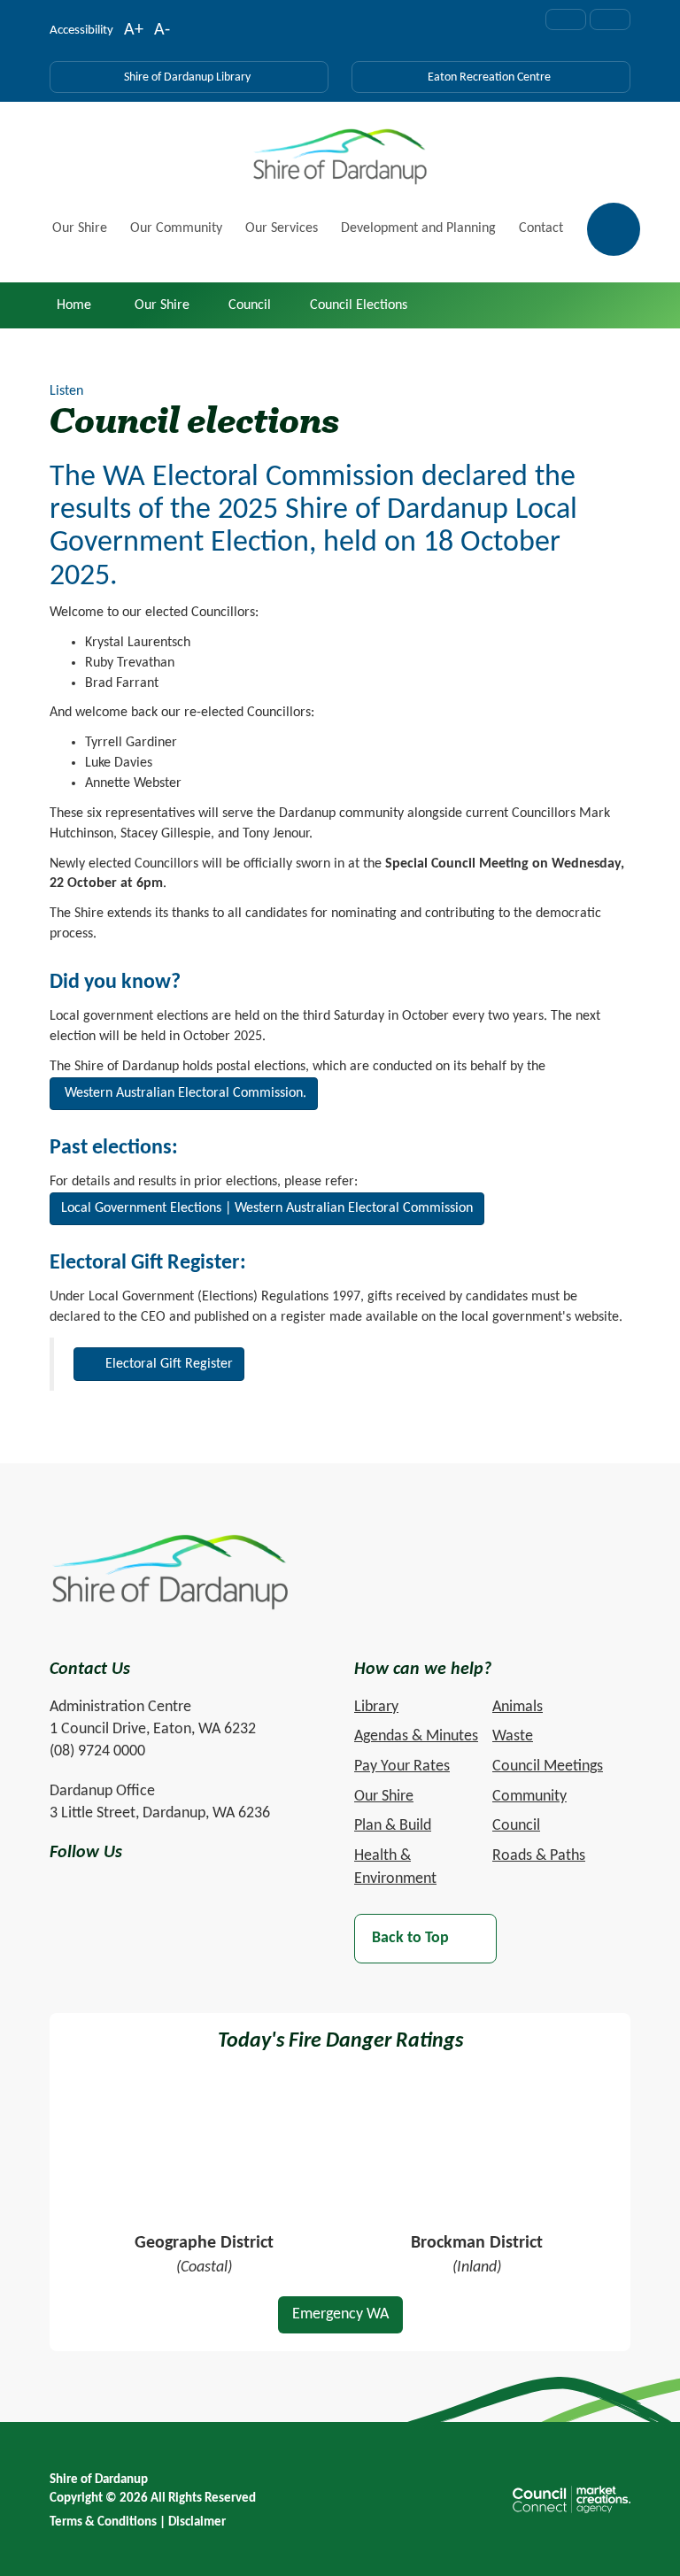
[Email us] (566, 19)
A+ (134, 32)
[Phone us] (610, 19)
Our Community (176, 228)
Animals (518, 1707)
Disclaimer (197, 2522)
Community (529, 1797)
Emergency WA (340, 2314)
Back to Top (410, 1938)
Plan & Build (393, 1826)
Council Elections (359, 305)
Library (376, 1707)
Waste (513, 1736)
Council (250, 305)
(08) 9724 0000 (97, 1751)
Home (74, 305)
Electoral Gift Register (169, 1364)
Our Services (282, 228)
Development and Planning (418, 228)
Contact (541, 228)
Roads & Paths (539, 1856)
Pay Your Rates (402, 1766)
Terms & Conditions (103, 2522)
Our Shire (80, 228)
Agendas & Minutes (416, 1736)
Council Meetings (548, 1766)
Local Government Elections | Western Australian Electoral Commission (267, 1208)
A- (162, 32)
